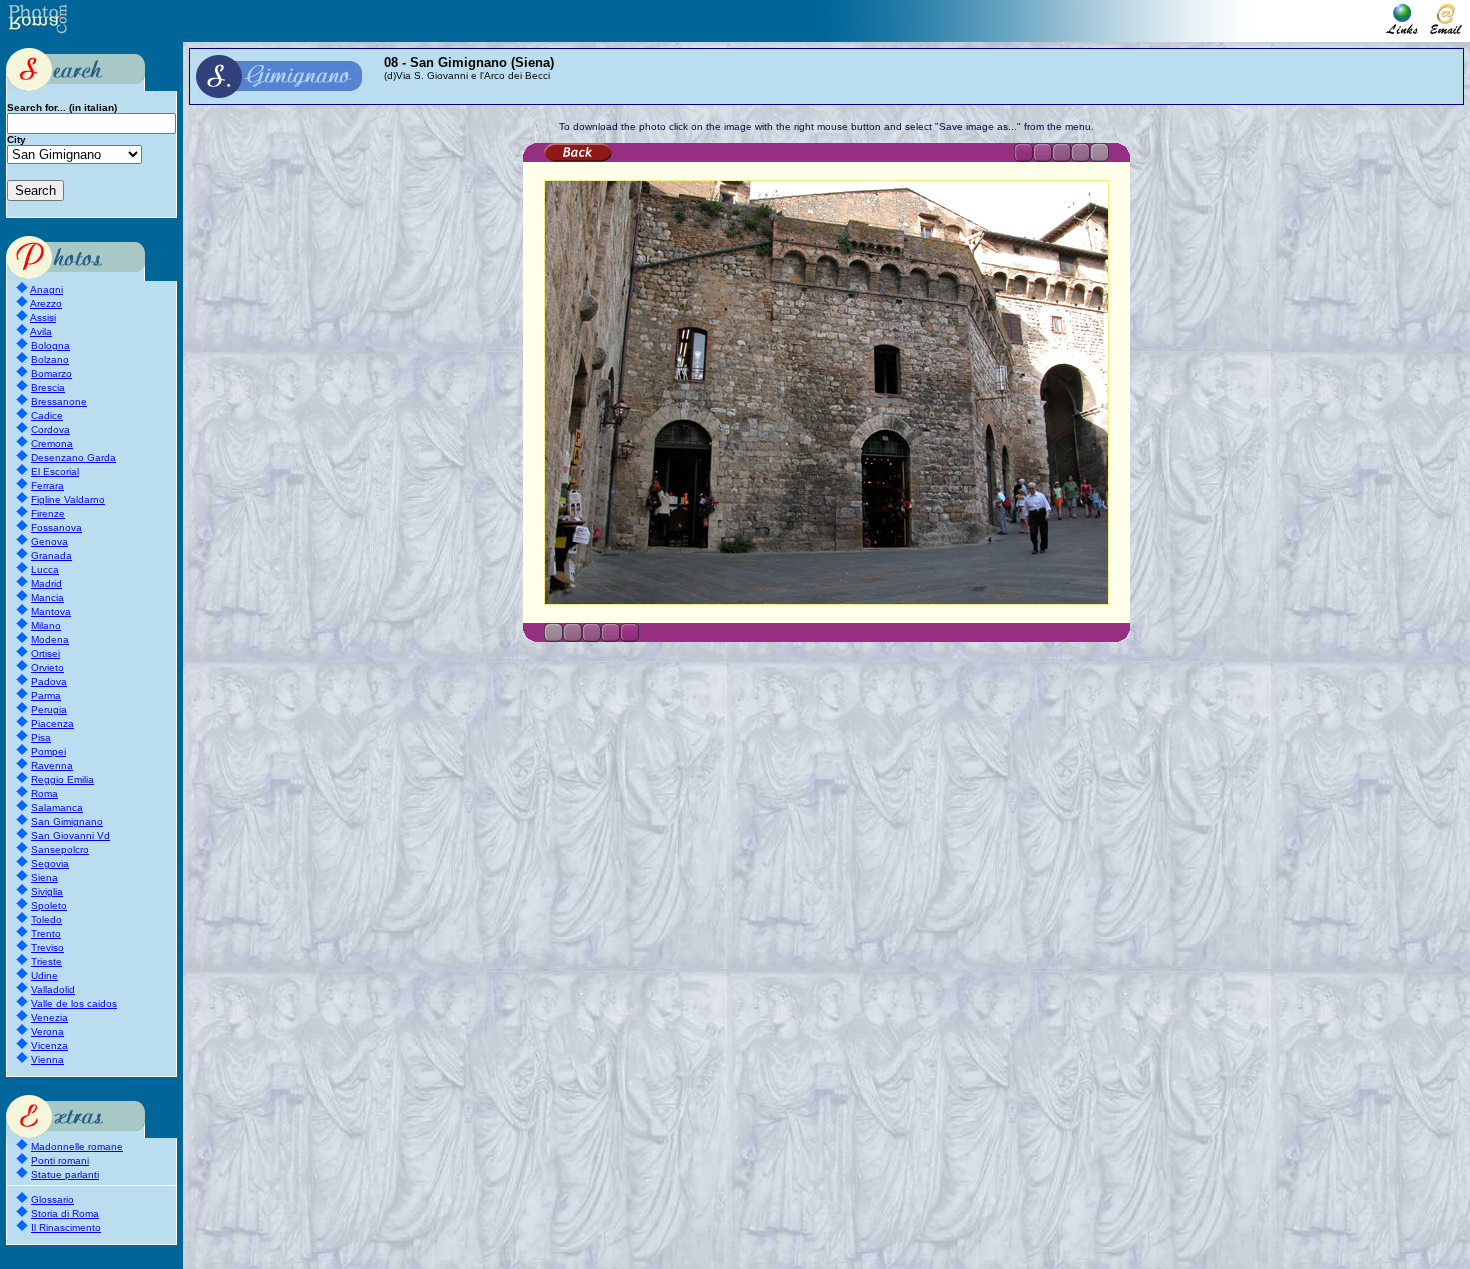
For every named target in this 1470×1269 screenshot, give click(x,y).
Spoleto (49, 905)
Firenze (48, 513)
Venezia (49, 1017)
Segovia (50, 863)
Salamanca (57, 807)
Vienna (47, 1059)
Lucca (45, 569)
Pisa (41, 737)
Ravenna (52, 765)
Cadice (47, 415)
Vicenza (49, 1045)
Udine (44, 975)
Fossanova (56, 527)
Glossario (52, 1199)
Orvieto (47, 667)
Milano (46, 625)
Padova (49, 681)
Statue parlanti (65, 1174)
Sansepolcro (60, 849)
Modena (50, 639)
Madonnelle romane (77, 1146)
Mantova (51, 611)
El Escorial (55, 471)
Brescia (48, 387)
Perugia (49, 709)
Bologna (50, 345)
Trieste (46, 961)
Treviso (47, 947)
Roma (44, 793)
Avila (41, 331)
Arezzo (46, 303)
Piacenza (52, 723)
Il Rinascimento (66, 1227)
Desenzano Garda (73, 457)
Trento (46, 933)
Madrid (46, 583)
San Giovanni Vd (70, 835)
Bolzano (50, 359)
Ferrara (47, 485)
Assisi (43, 317)
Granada (51, 555)
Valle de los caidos (74, 1003)
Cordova (50, 429)
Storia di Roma (65, 1213)
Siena (44, 877)
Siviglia (47, 891)
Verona (47, 1031)
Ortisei (45, 653)
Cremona (52, 443)
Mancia (47, 597)
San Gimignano (67, 821)
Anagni (46, 289)
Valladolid (53, 989)
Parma (46, 695)
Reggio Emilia (62, 779)
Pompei (48, 751)
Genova (49, 541)
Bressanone (59, 401)
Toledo (46, 919)
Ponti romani (60, 1160)
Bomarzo (51, 373)
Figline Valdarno (68, 499)
